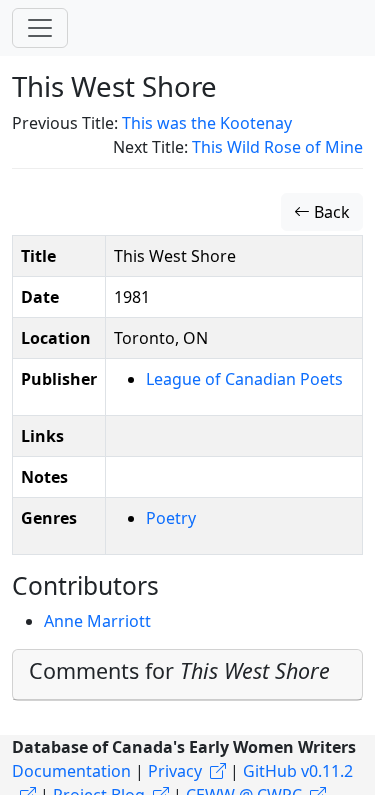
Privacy (175, 771)
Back (330, 212)
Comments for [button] (179, 670)
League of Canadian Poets (244, 379)
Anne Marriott (97, 621)
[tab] (187, 675)
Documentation (71, 771)
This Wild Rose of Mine (277, 147)
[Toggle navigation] (40, 28)
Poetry (171, 518)
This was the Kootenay (207, 123)
